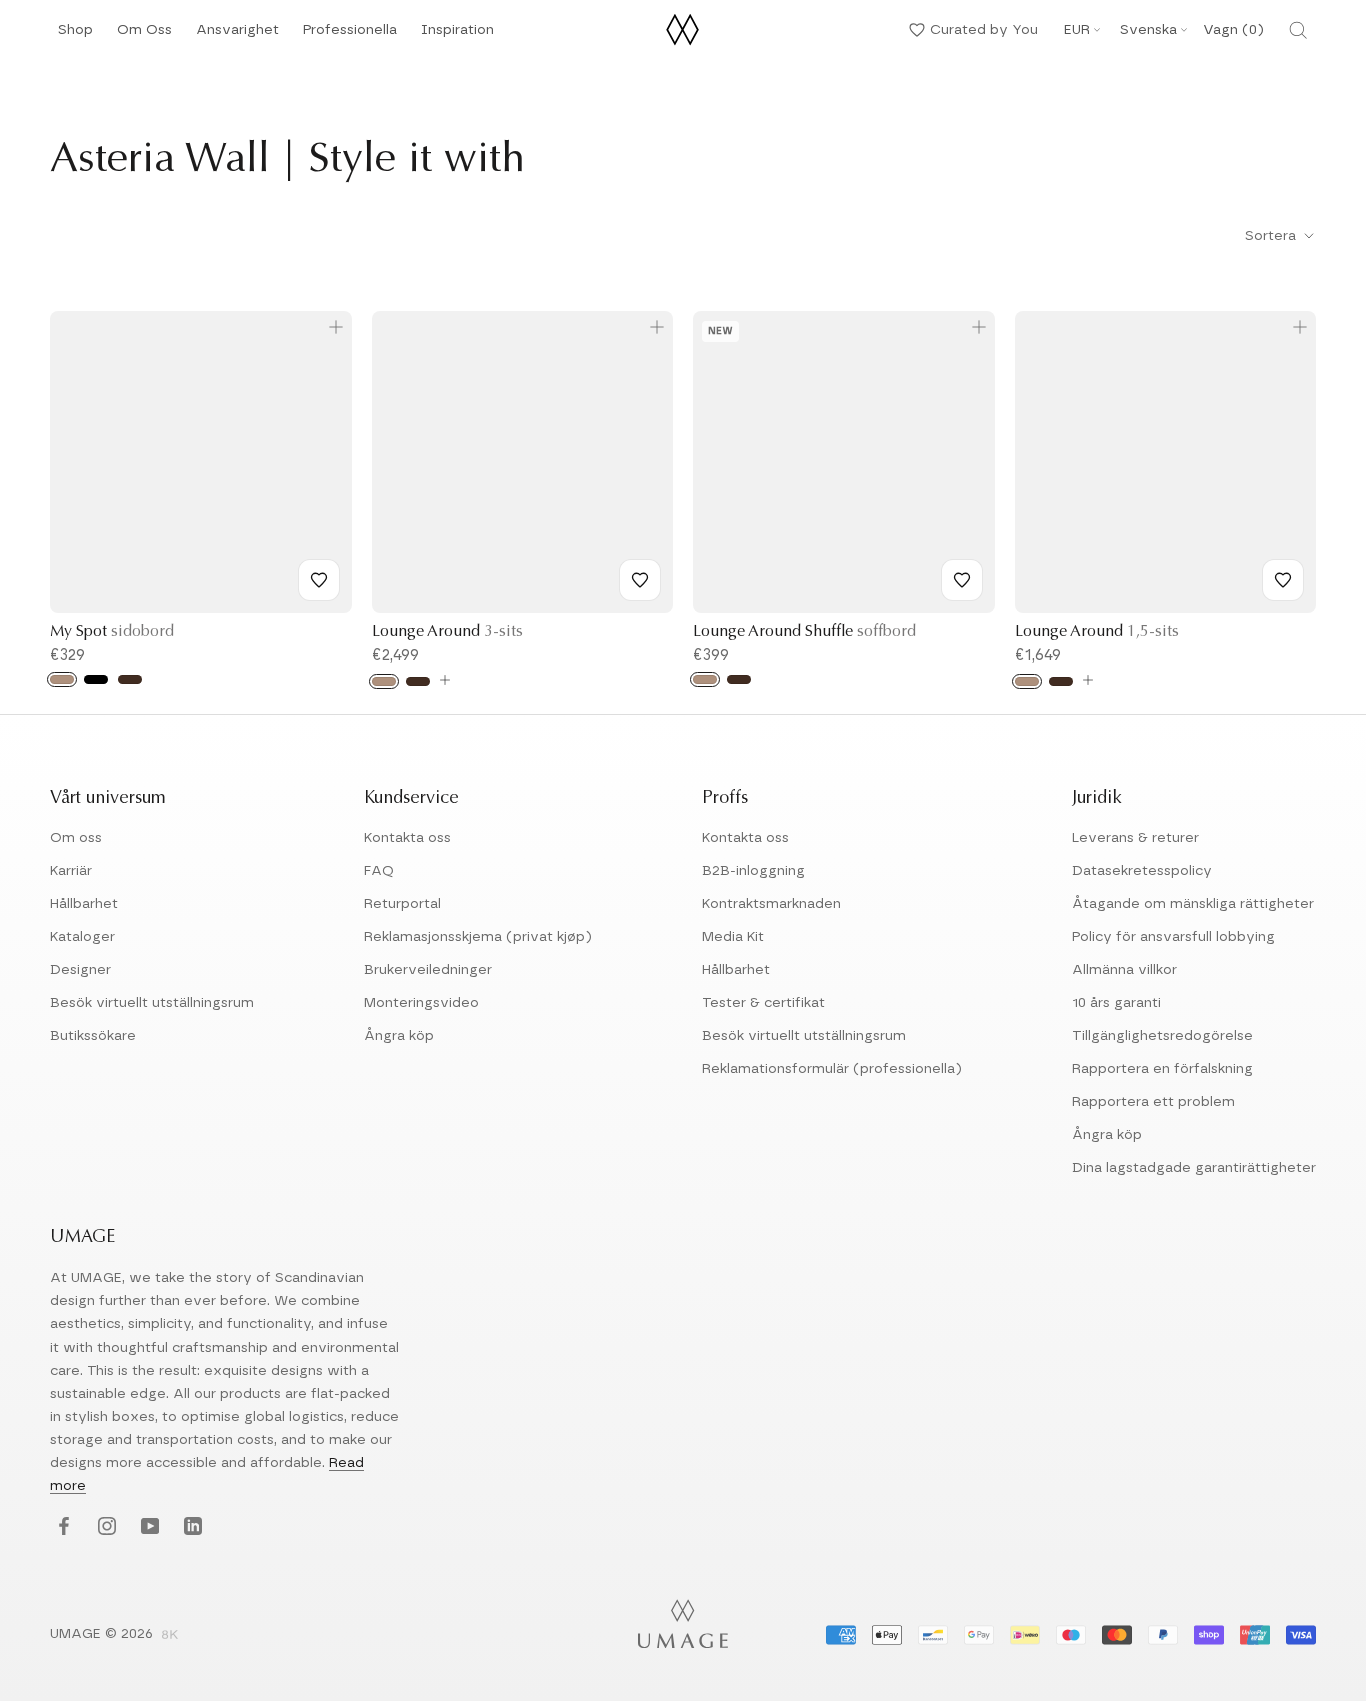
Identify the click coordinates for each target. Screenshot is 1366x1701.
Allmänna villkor (1124, 970)
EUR (1077, 30)
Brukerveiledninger (428, 970)
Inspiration (457, 35)
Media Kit (733, 937)
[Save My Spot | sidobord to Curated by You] (319, 580)
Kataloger (82, 937)
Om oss (76, 838)
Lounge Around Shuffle (804, 632)
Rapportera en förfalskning (1162, 1069)
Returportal (402, 904)
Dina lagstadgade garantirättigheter (1194, 1168)
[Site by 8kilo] (170, 1636)
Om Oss (144, 35)
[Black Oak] (96, 679)
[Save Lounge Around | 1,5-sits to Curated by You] (1283, 580)
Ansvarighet (237, 35)
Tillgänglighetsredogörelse (1162, 1036)
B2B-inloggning (753, 871)
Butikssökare (93, 1036)
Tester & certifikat (763, 1003)
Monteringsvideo (421, 1003)
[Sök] (1298, 30)
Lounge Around (447, 632)
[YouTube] (147, 1527)
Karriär (71, 871)
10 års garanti (1116, 1003)
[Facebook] (61, 1527)
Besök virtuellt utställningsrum (152, 1003)
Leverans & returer (1135, 838)
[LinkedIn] (190, 1527)
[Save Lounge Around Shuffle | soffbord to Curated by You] (962, 580)
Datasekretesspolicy (1142, 871)
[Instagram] (104, 1527)
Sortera (1272, 236)
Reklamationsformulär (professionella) (832, 1069)
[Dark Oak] (130, 679)
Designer (80, 970)
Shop (75, 35)
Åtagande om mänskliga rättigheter (1193, 904)
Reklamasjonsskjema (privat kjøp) (478, 937)
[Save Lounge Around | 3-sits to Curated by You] (640, 580)
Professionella (350, 35)
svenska (1148, 30)
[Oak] (62, 679)
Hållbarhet (84, 904)
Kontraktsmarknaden (771, 904)
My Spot (112, 632)
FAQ (379, 871)
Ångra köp (399, 1036)
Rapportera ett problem (1153, 1102)
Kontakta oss (407, 838)
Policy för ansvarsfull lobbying (1173, 937)
